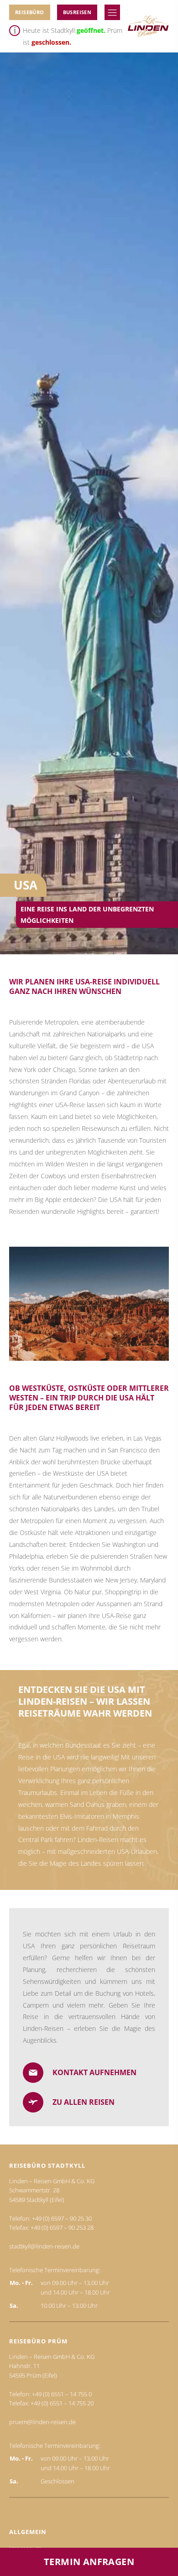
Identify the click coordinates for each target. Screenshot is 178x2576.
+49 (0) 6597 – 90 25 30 (62, 2218)
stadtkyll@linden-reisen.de (44, 2246)
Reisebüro (30, 12)
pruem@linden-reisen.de (42, 2422)
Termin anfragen (89, 2562)
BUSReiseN (77, 12)
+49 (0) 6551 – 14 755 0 (62, 2394)
